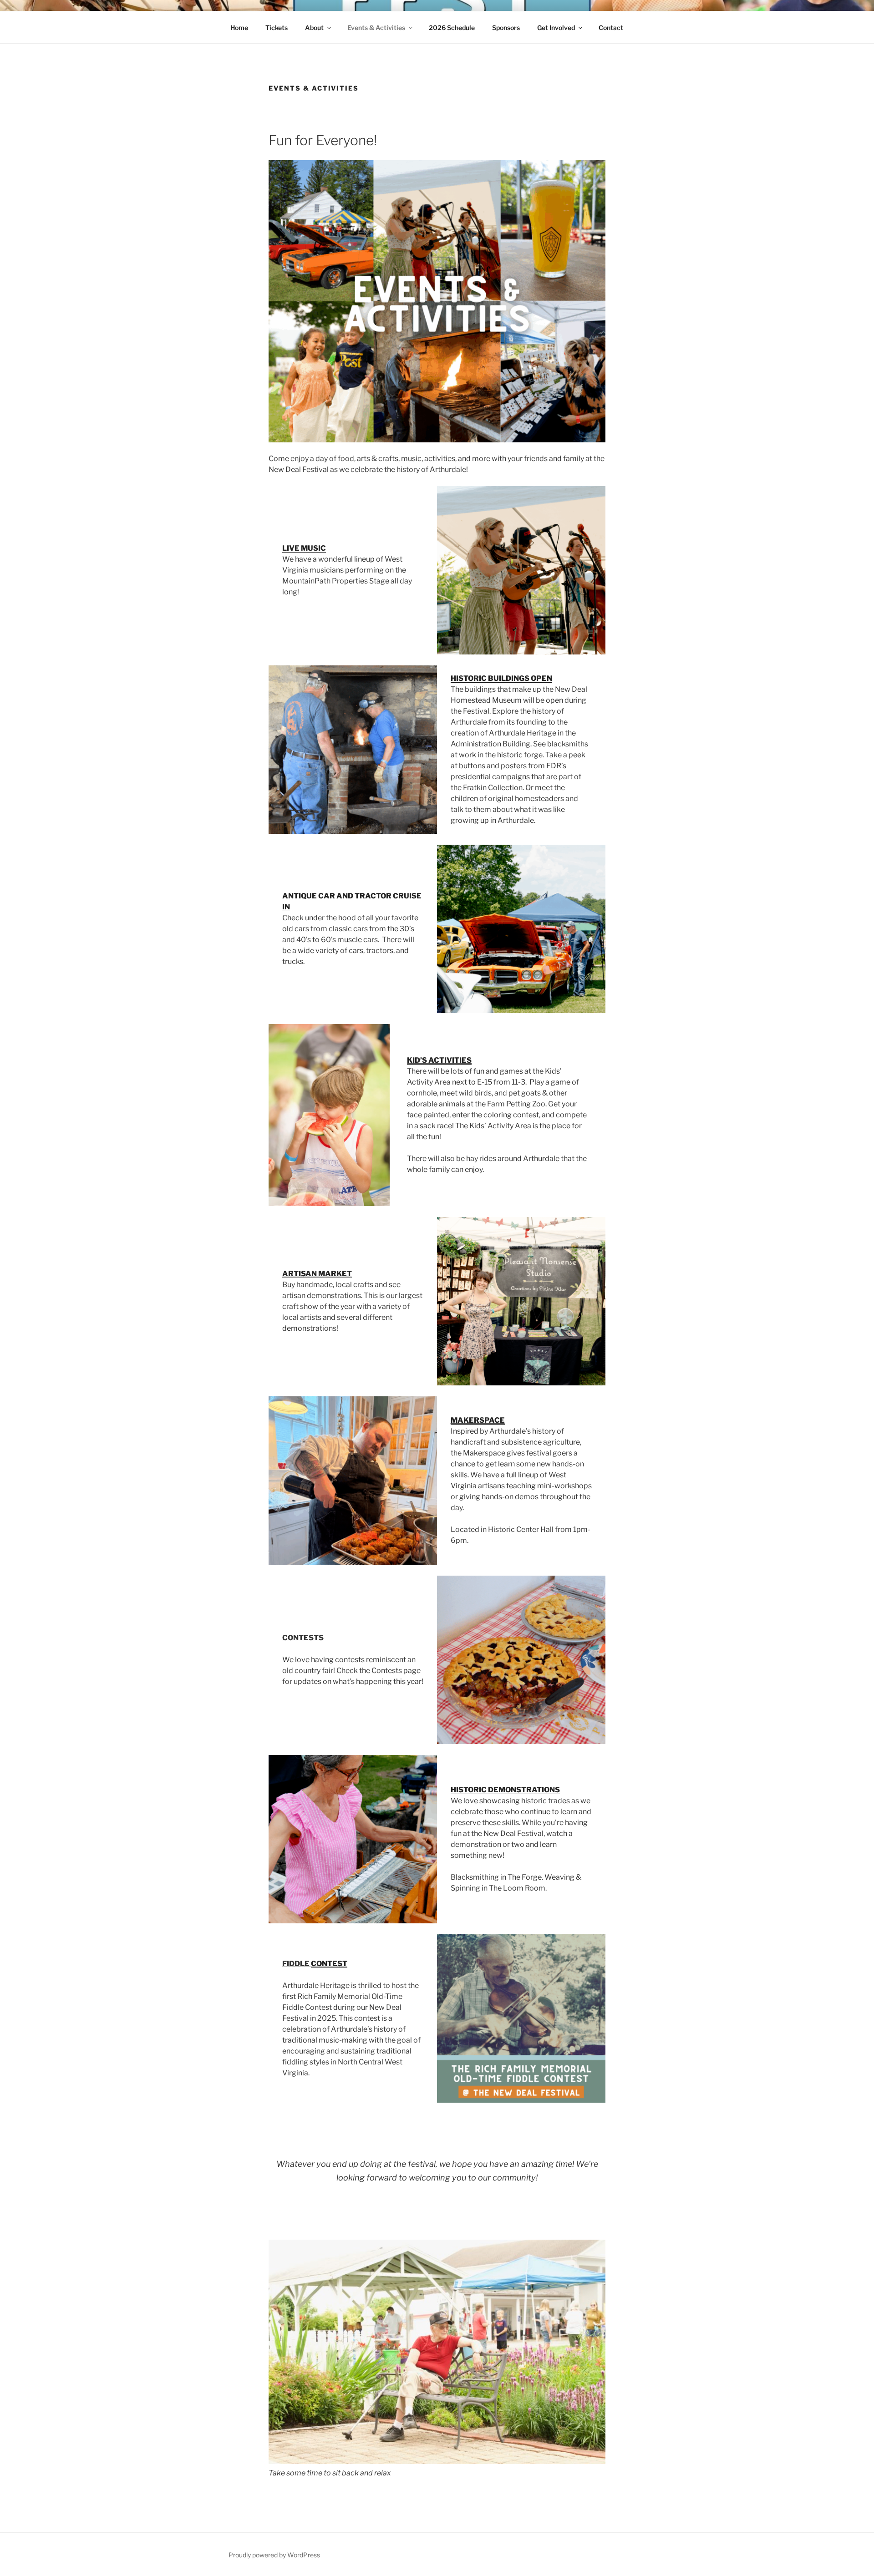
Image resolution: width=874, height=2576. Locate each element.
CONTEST (329, 1964)
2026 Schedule (452, 28)
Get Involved (556, 28)
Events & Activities (376, 28)
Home (239, 28)
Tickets (277, 28)
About (314, 28)
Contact (611, 28)
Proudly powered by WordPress (274, 2555)
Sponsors (506, 28)
